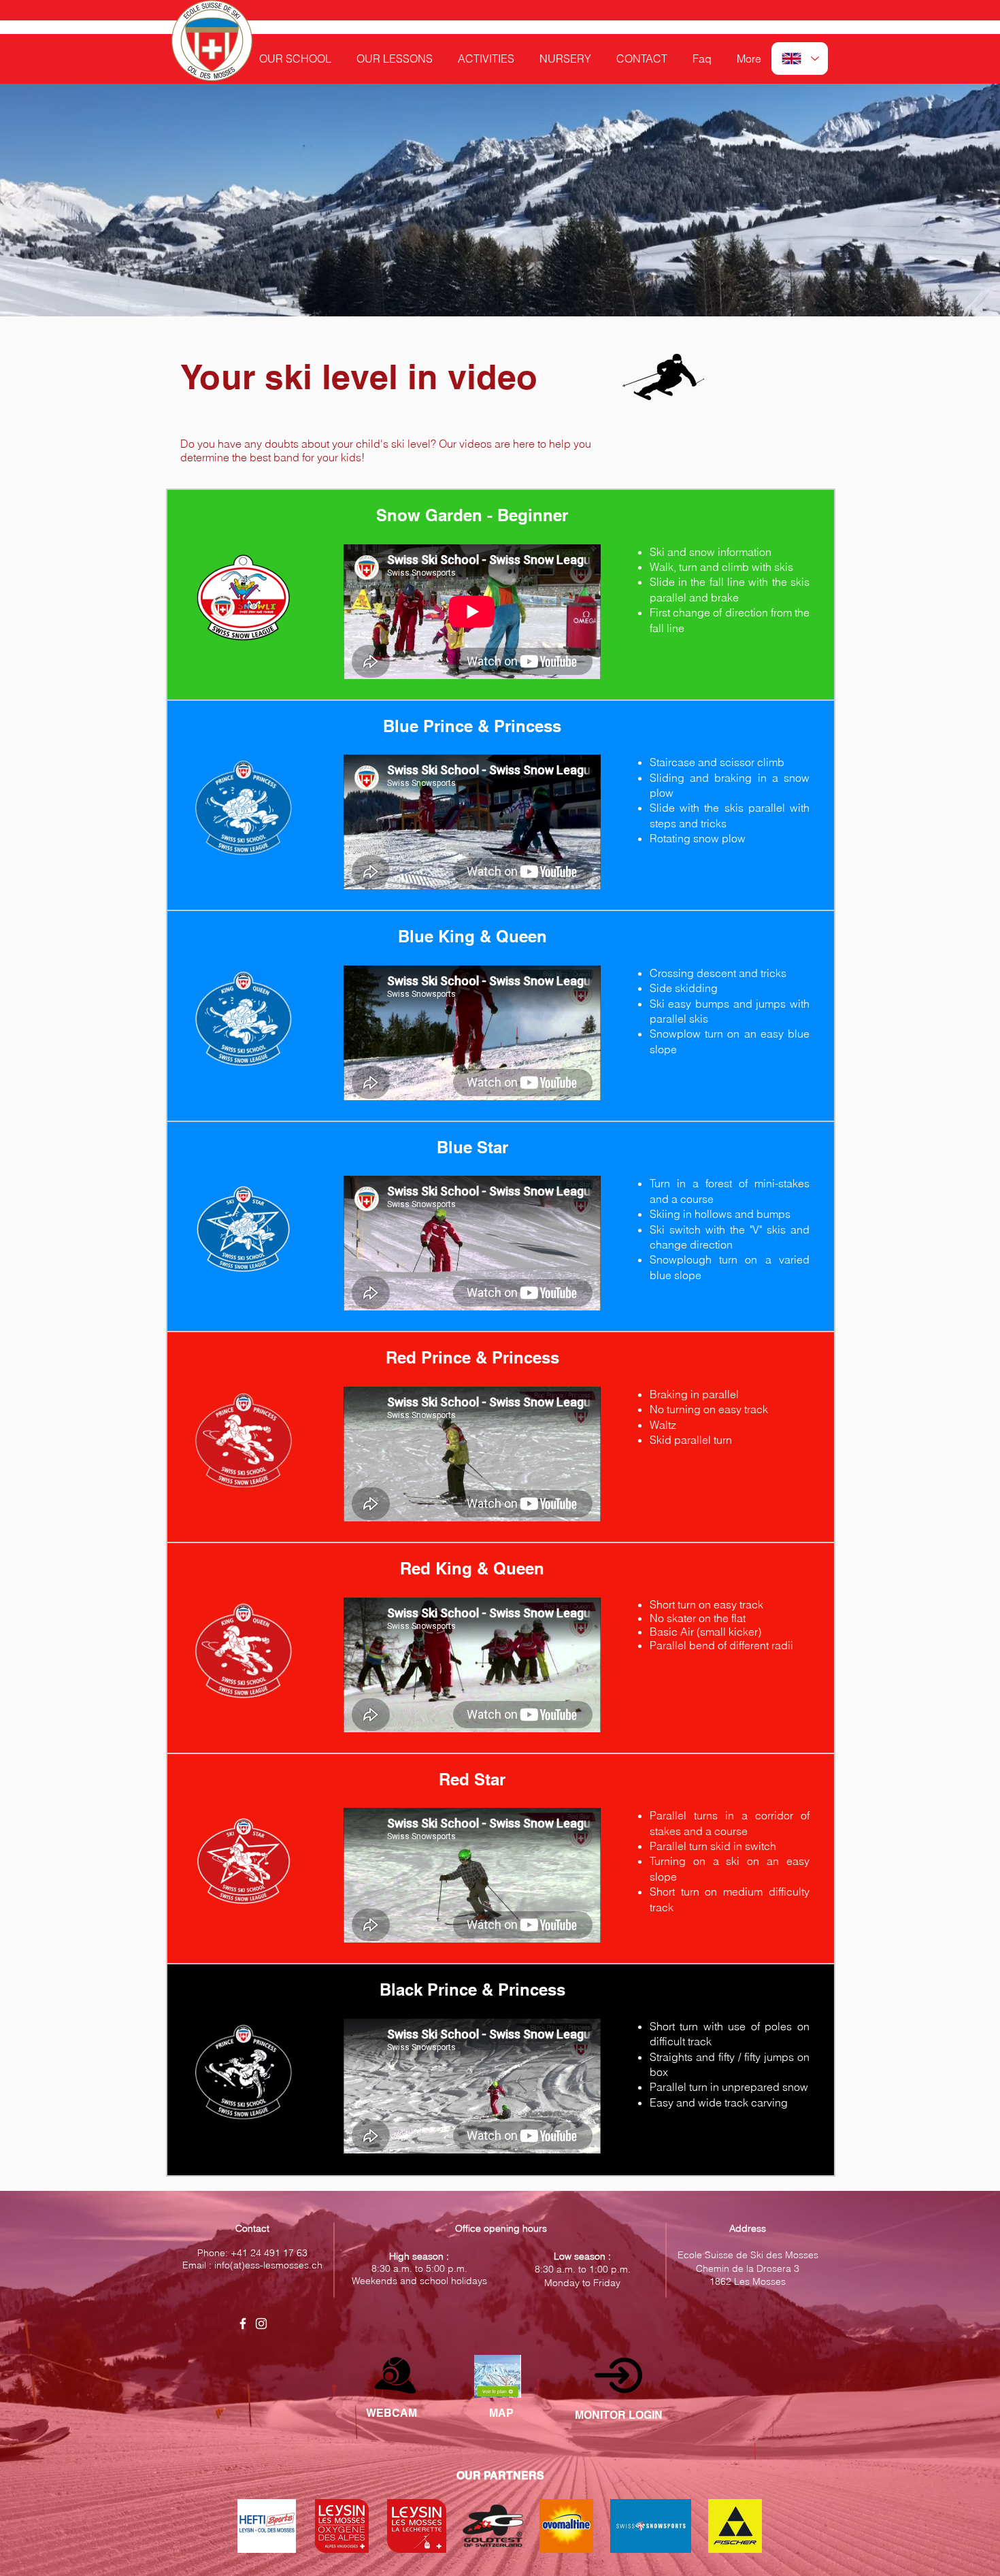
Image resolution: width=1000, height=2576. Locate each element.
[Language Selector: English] (800, 59)
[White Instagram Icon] (261, 2324)
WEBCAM (391, 2413)
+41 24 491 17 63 (269, 2253)
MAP (501, 2413)
